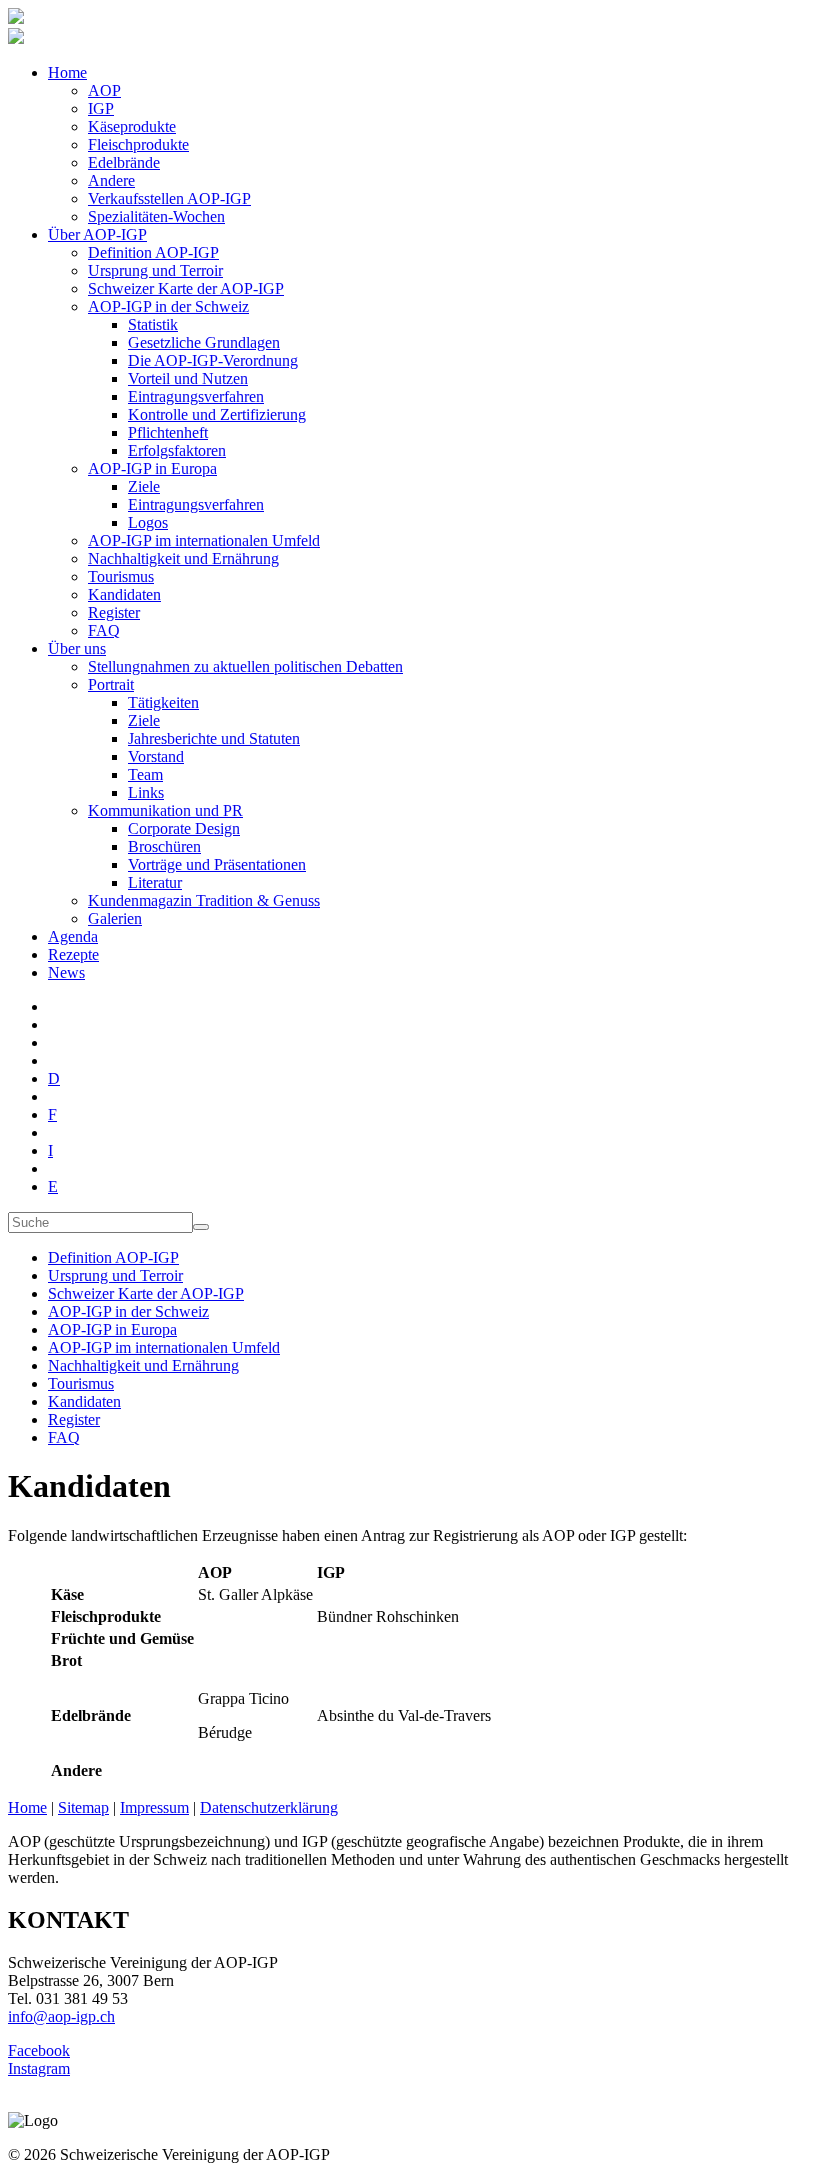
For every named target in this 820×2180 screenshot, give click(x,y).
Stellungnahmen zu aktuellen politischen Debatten (245, 666)
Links (146, 792)
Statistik (153, 324)
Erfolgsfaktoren (177, 450)
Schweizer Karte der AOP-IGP (186, 288)
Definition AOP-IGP (153, 252)
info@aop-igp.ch (61, 2016)
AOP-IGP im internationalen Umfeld (204, 540)
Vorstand (156, 756)
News (66, 972)
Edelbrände (124, 162)
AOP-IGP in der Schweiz (168, 306)
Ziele (144, 486)
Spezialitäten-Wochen (156, 216)
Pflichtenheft (168, 432)
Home (67, 72)
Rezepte (73, 954)
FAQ (104, 630)
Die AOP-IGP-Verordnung (213, 360)
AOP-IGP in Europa (152, 468)
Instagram (39, 2068)
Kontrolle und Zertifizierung (217, 414)
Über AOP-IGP (97, 234)
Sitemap (83, 1807)
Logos (148, 522)
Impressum (154, 1807)
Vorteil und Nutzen (188, 378)
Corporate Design (184, 828)
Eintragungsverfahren (196, 396)
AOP (104, 90)
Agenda (73, 936)
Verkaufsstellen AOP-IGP (169, 198)
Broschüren (164, 846)
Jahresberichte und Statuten (214, 738)
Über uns (77, 648)
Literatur (155, 882)
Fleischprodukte (138, 144)
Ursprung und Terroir (155, 270)
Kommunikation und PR (165, 810)
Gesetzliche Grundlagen (204, 342)
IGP (101, 108)
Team (145, 774)
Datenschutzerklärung (269, 1807)
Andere (111, 180)
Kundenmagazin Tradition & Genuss (204, 900)
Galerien (115, 918)
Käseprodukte (132, 126)
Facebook (39, 2050)
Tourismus (121, 576)
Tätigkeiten (163, 702)
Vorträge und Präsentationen (217, 864)
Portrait (111, 684)
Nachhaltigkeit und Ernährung (183, 558)
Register (114, 612)
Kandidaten (124, 594)
